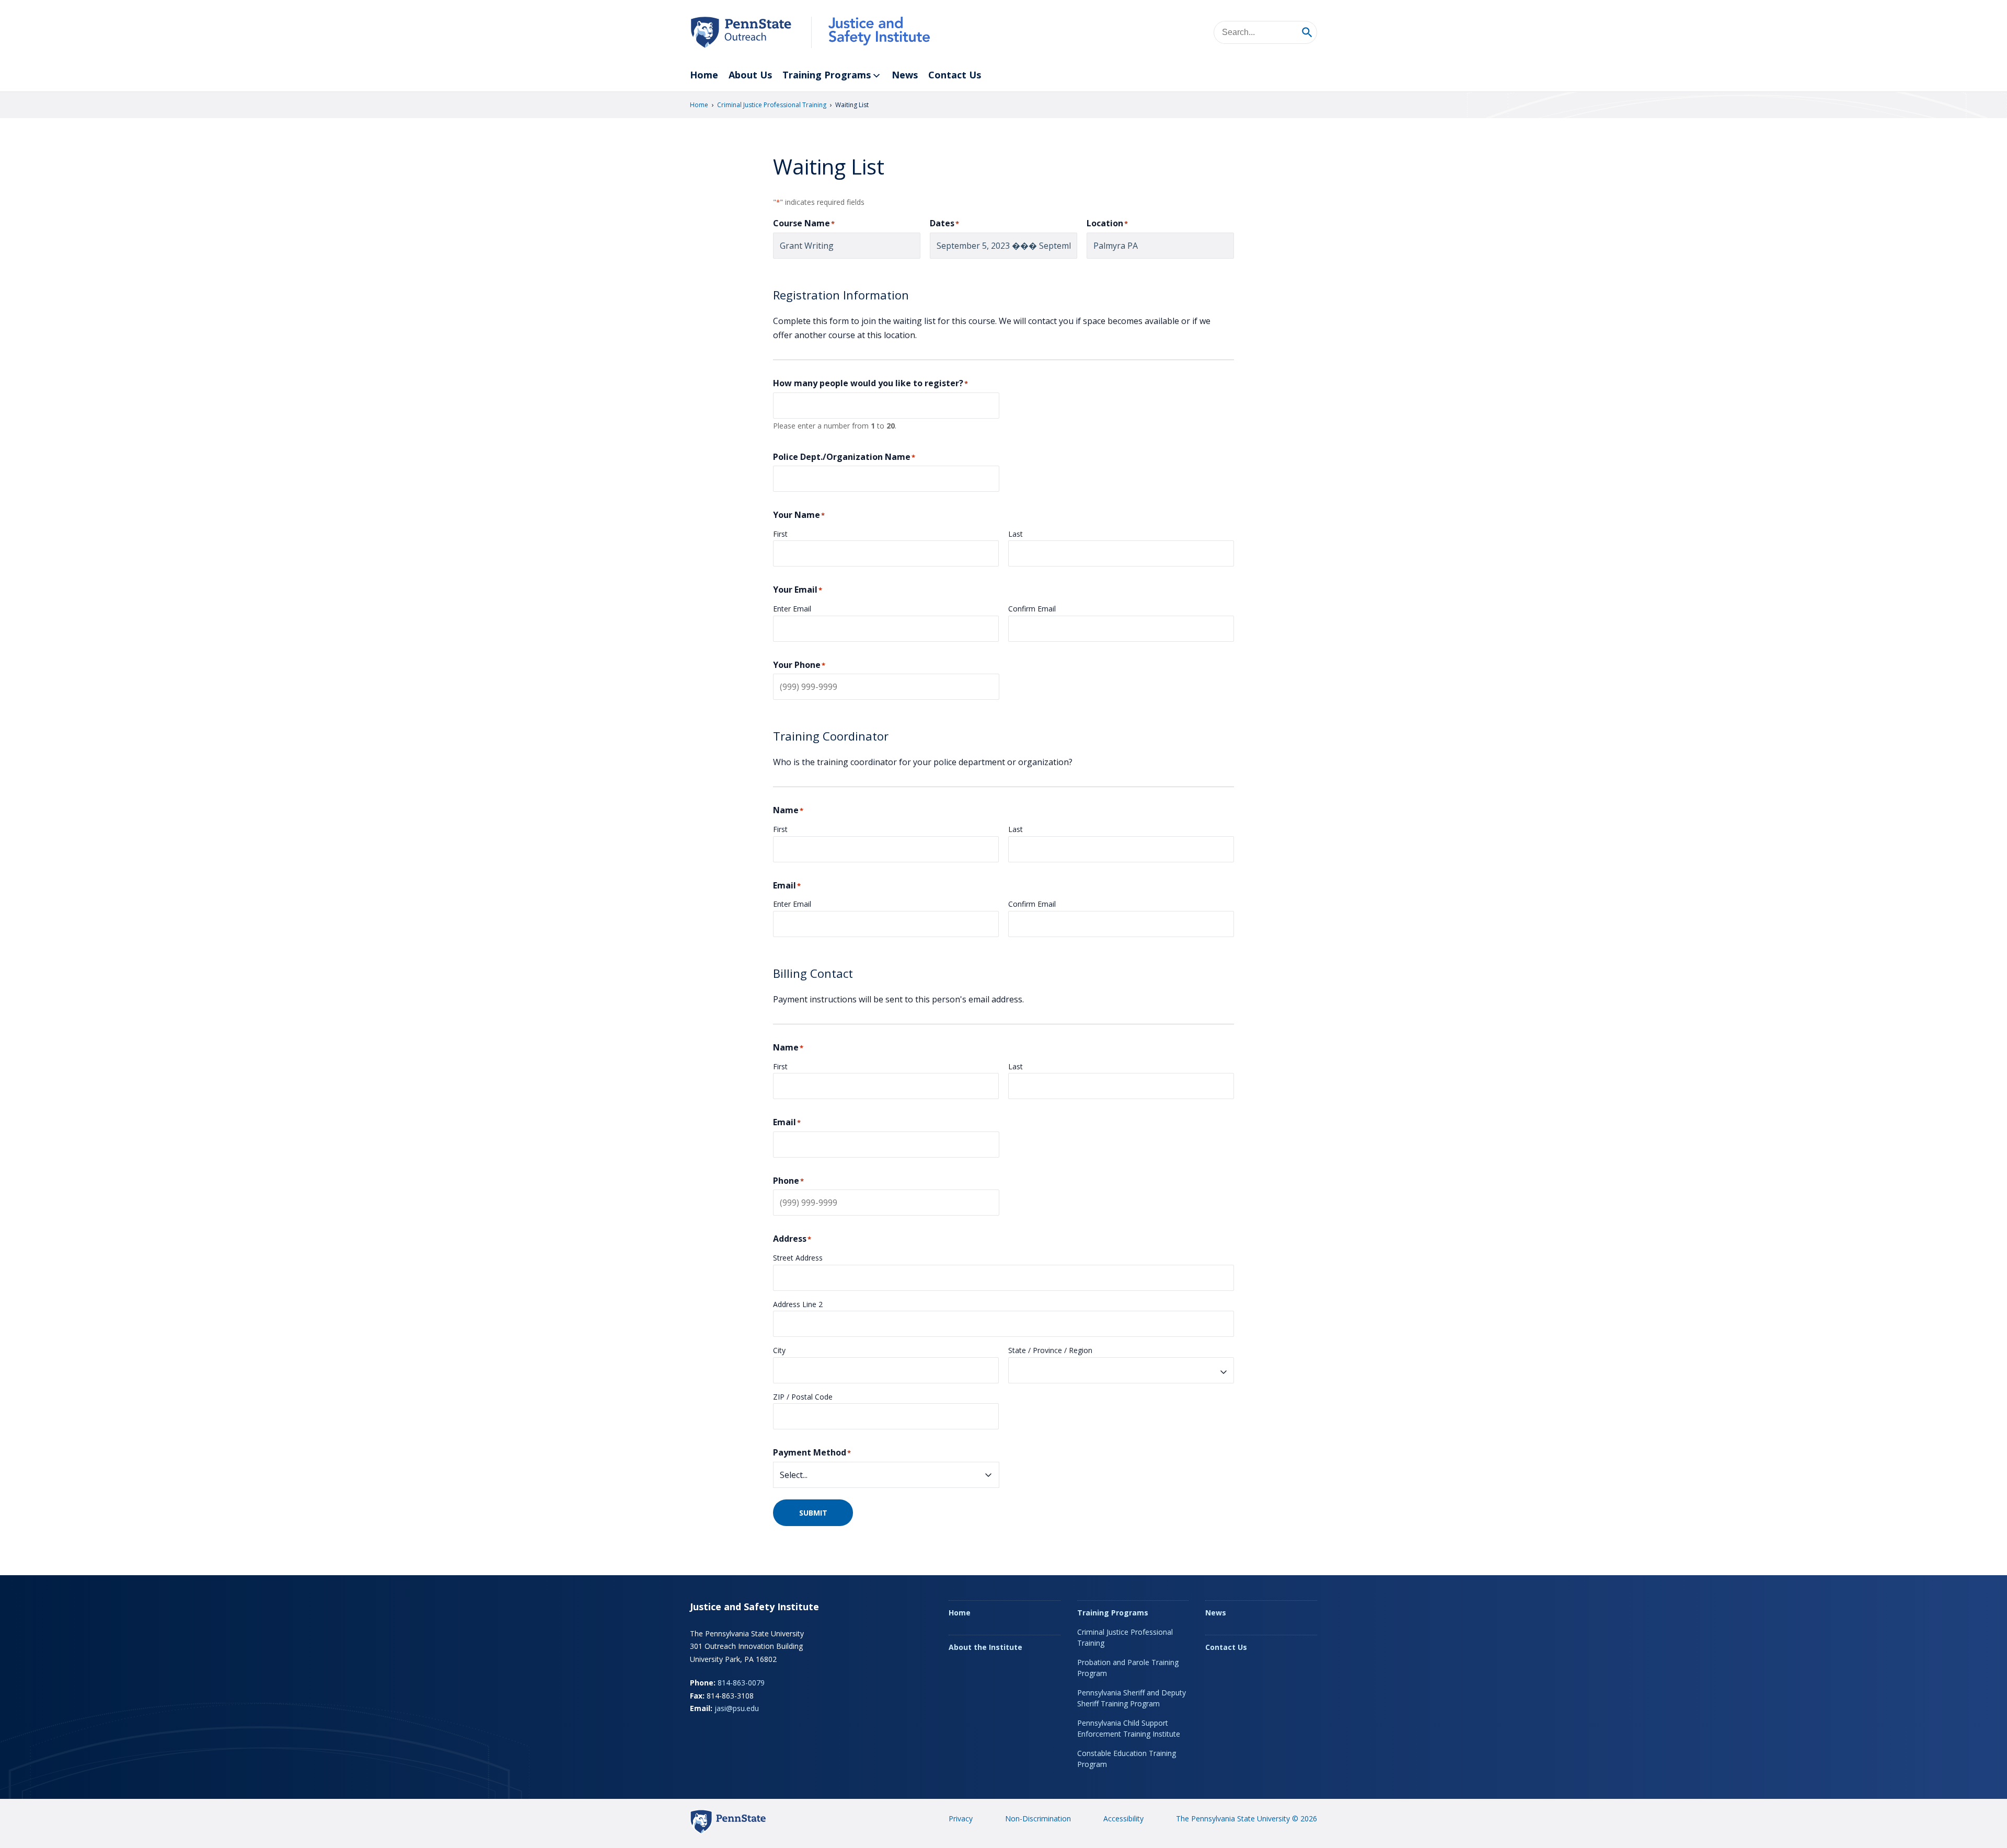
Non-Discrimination (1038, 1818)
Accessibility (1123, 1818)
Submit (813, 1513)
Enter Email (792, 609)
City (779, 1350)
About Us (750, 75)
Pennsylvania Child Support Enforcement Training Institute (1129, 1728)
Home (704, 75)
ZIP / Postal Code (803, 1397)
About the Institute (985, 1647)
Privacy (961, 1818)
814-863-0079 (741, 1683)
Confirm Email (1032, 609)
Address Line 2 (798, 1304)
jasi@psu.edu (737, 1708)
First (780, 534)
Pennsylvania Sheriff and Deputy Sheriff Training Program (1132, 1698)
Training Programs (827, 75)
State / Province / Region (1050, 1350)
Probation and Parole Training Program (1128, 1668)
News (905, 75)
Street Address (798, 1258)
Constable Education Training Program (1127, 1759)
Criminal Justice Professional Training (772, 105)
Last (1016, 534)
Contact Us (955, 75)
